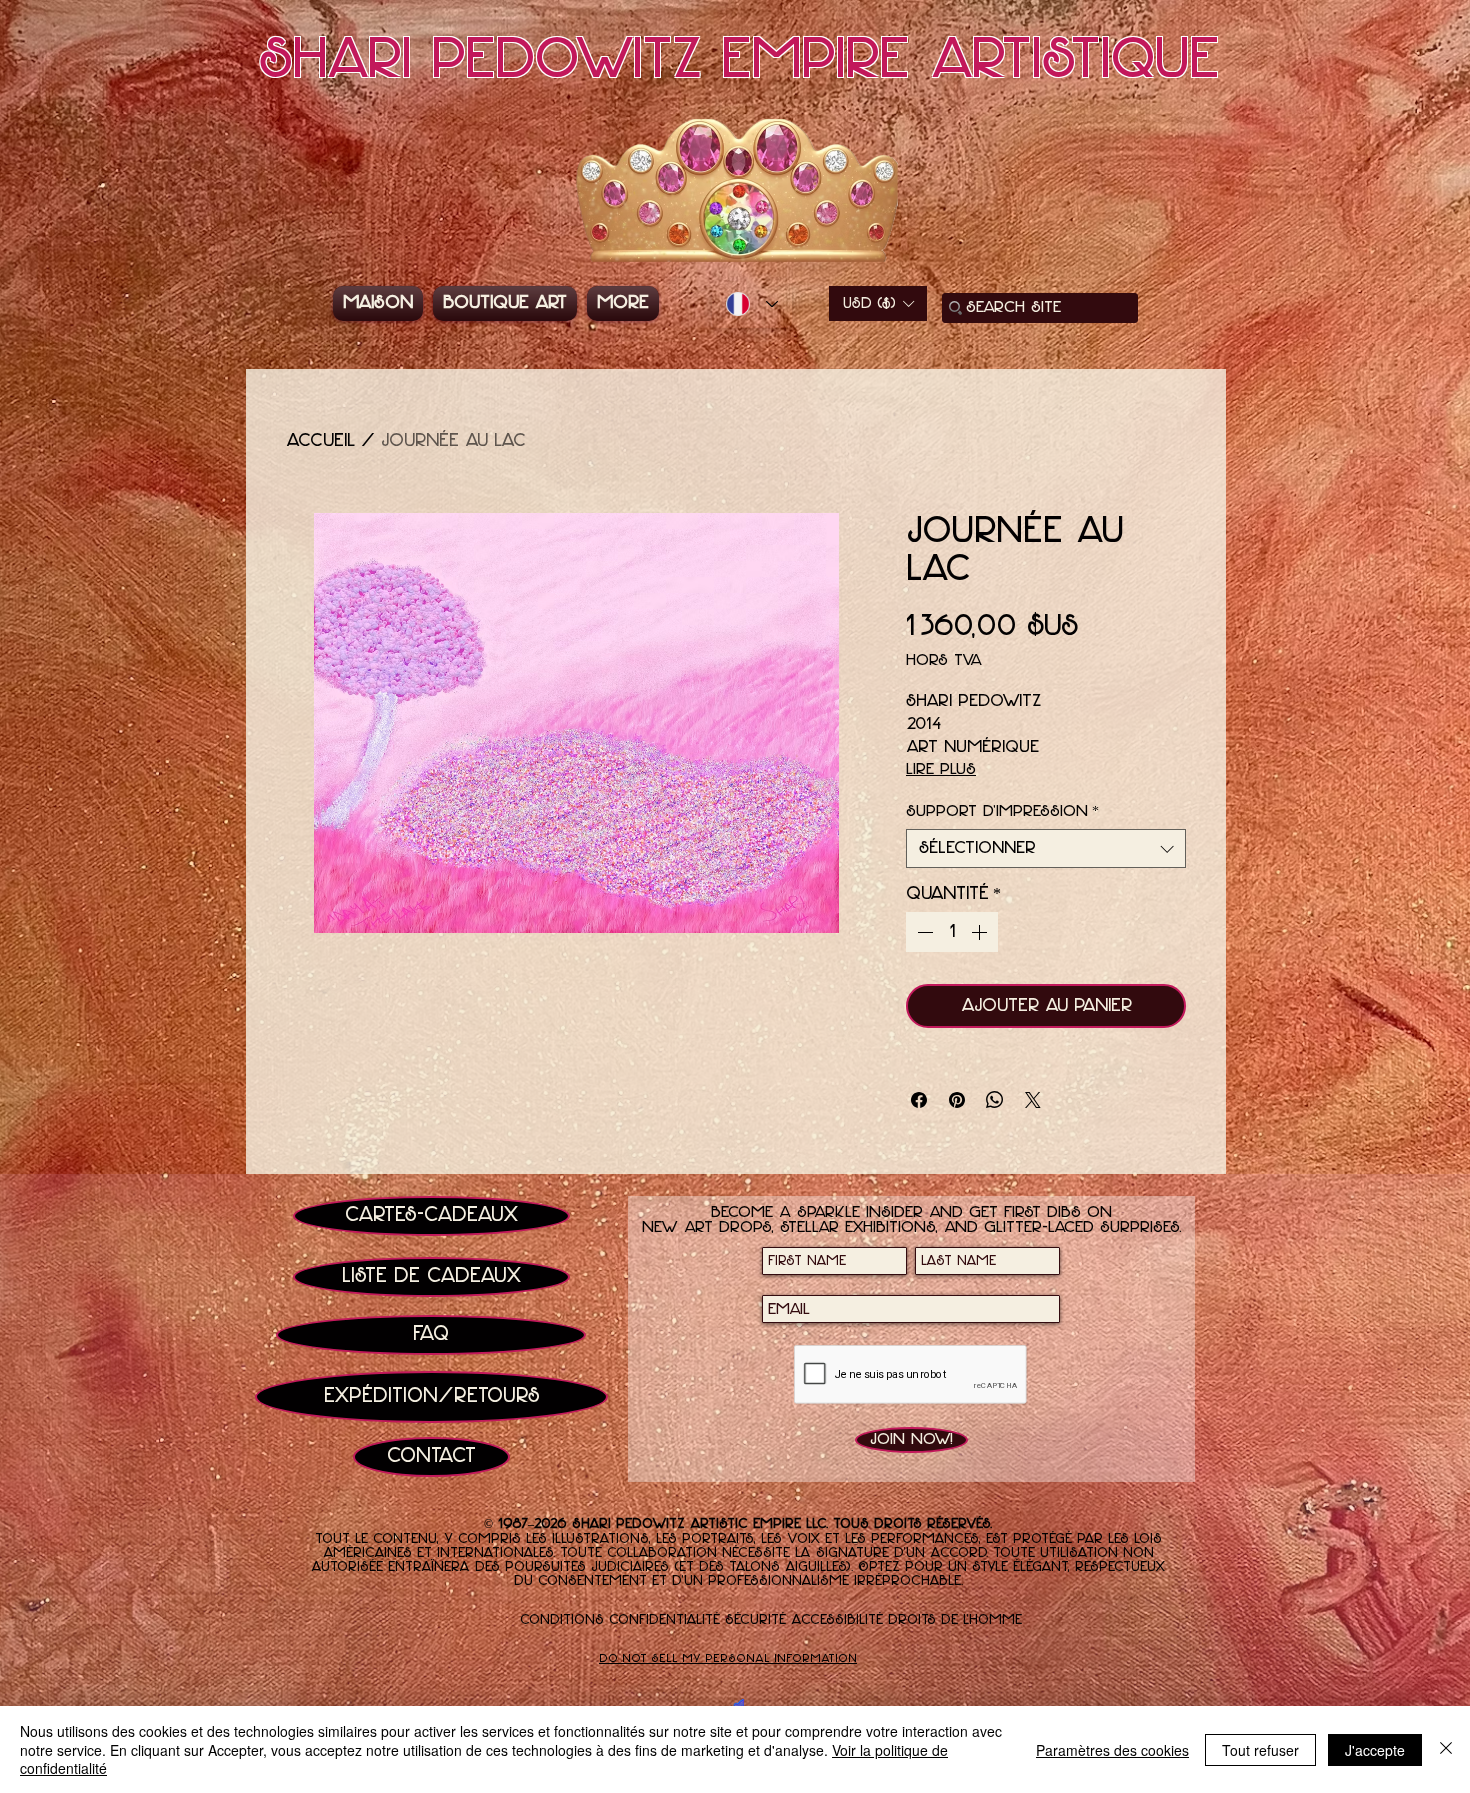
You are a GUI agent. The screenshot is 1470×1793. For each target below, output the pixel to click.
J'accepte (1375, 1750)
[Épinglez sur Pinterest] (957, 1100)
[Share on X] (1033, 1100)
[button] (878, 303)
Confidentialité (664, 1620)
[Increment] (981, 932)
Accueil (320, 441)
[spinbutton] (952, 932)
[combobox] (1046, 848)
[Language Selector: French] (752, 304)
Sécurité (755, 1620)
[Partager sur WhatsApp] (995, 1100)
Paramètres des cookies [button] (1112, 1750)
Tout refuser (1260, 1750)
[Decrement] (923, 932)
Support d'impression (1002, 811)
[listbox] (878, 303)
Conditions (562, 1620)
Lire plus (941, 769)
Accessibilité (837, 1620)
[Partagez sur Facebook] (919, 1100)
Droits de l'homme (955, 1620)
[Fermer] (1446, 1749)
